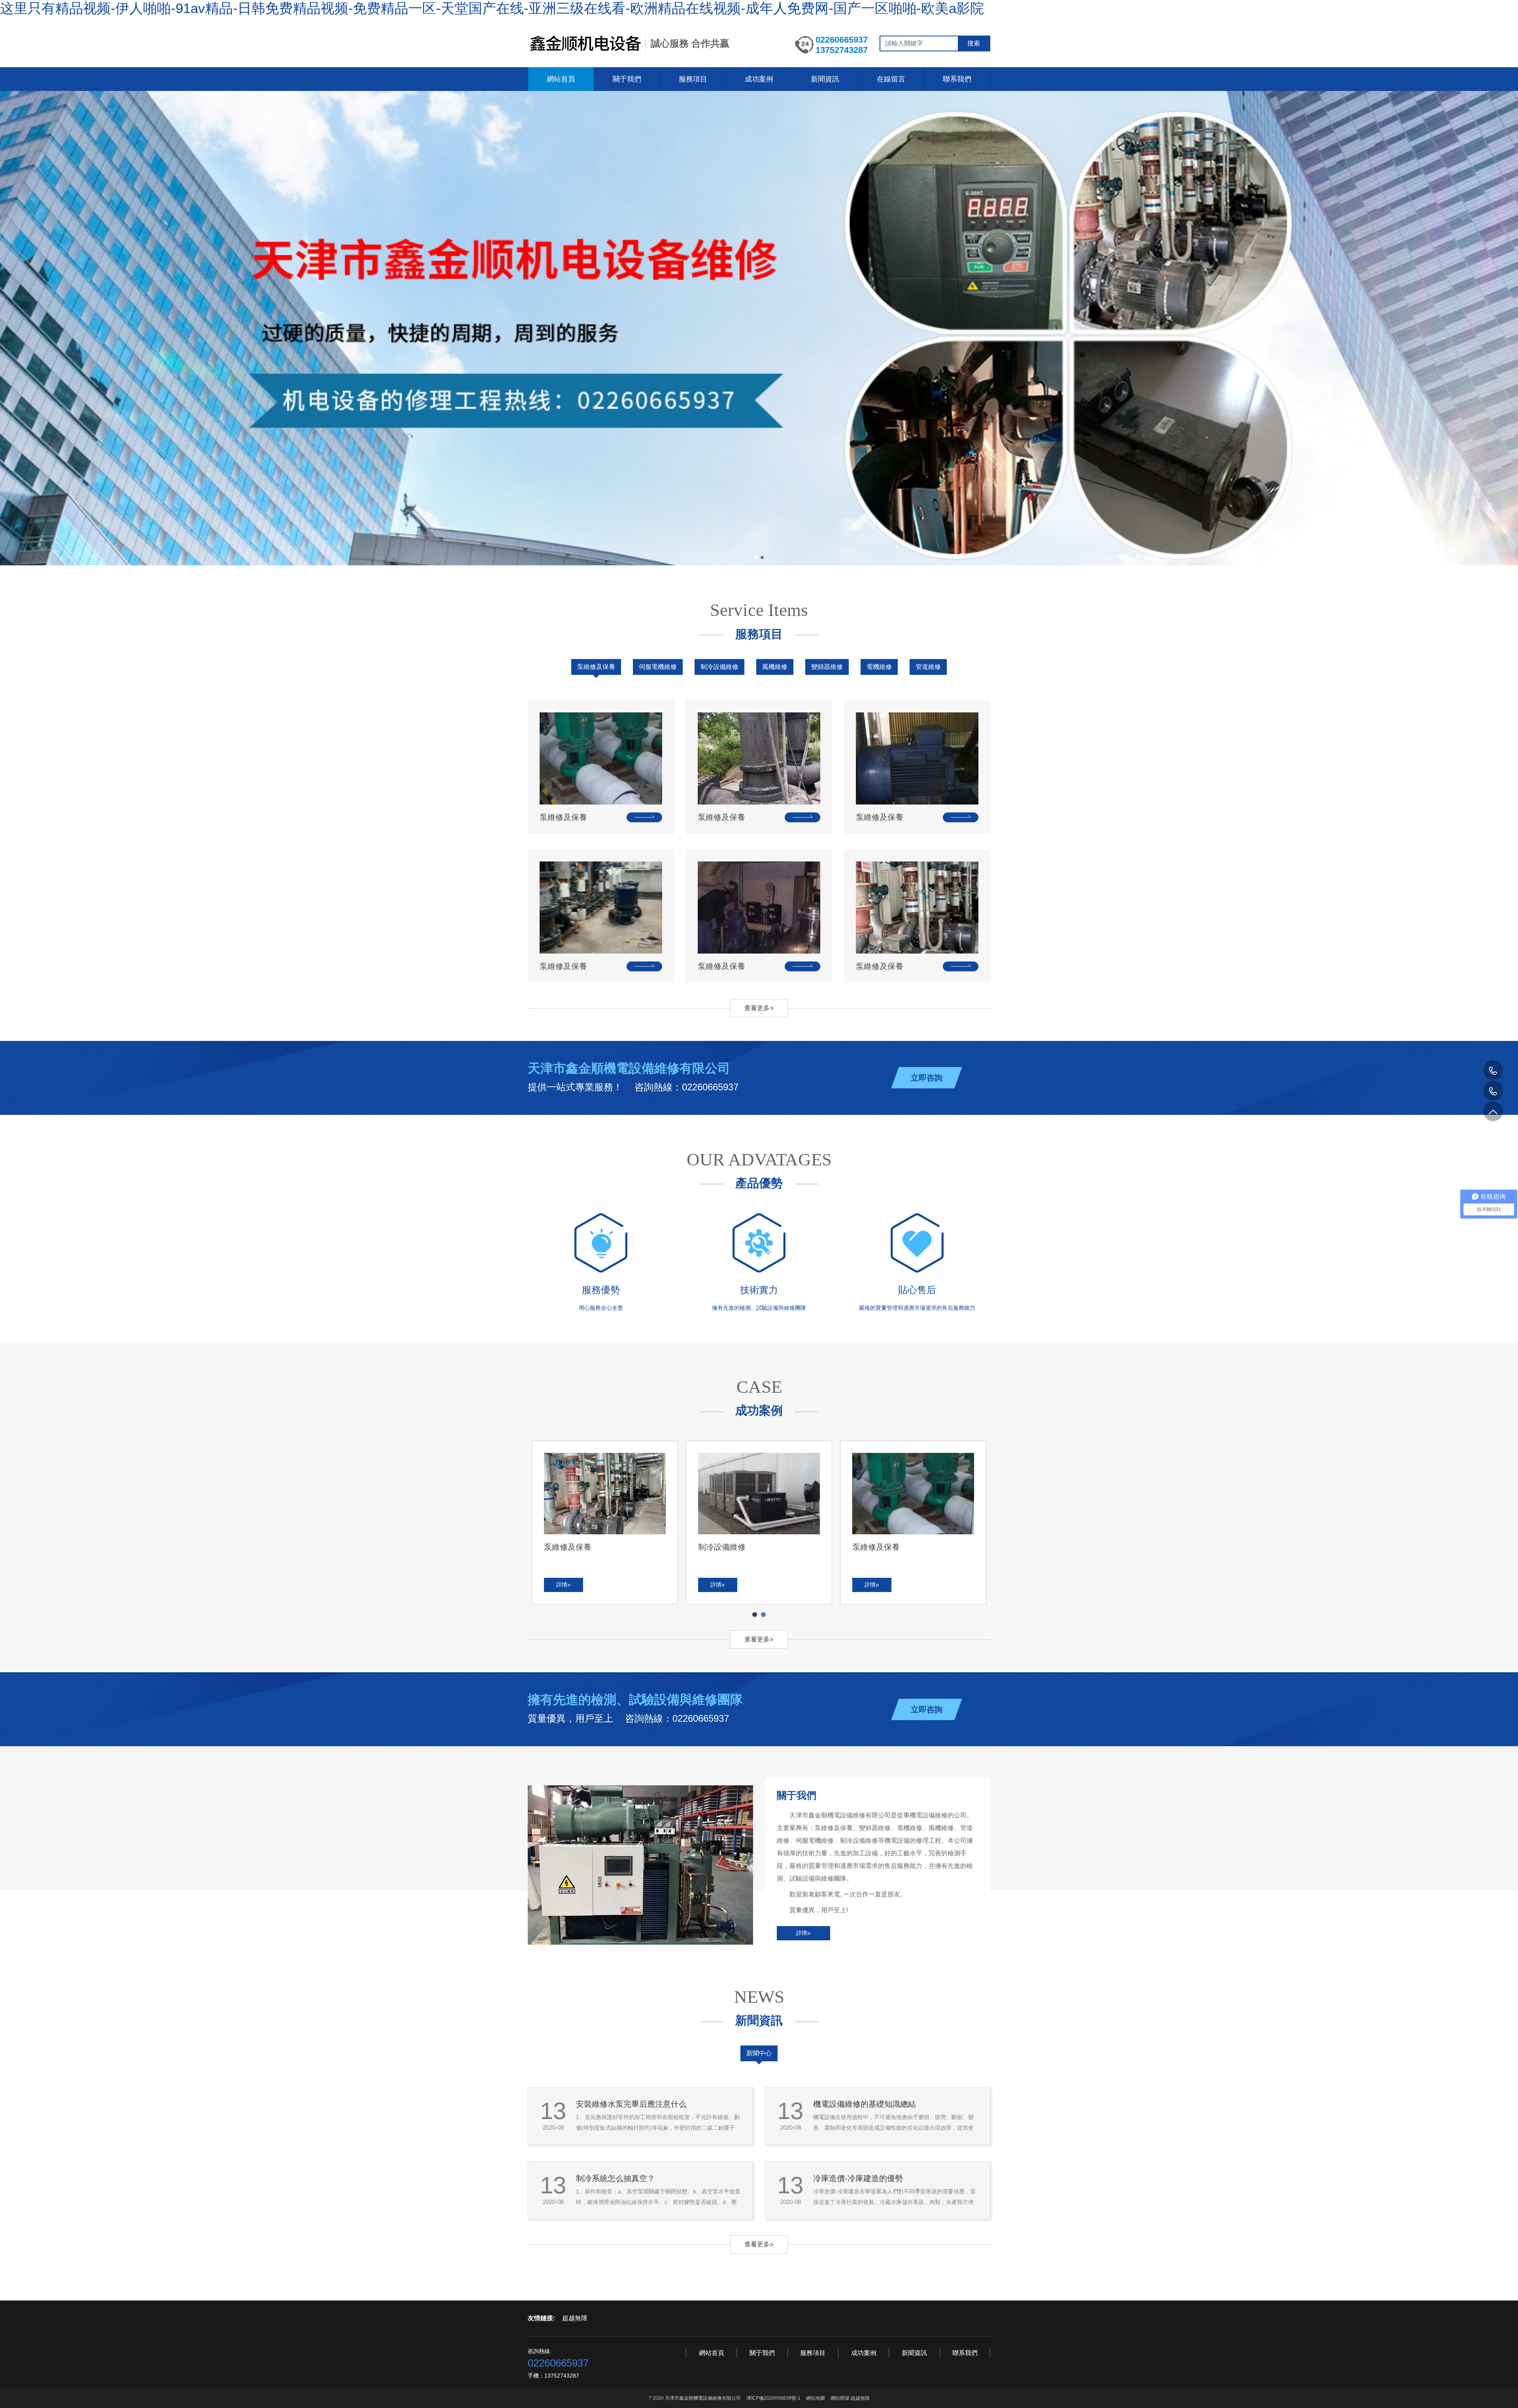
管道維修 (928, 667)
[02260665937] (1493, 1091)
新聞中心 (759, 2053)
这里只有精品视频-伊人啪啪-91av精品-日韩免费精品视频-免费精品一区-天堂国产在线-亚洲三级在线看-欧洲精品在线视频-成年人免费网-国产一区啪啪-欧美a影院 (492, 8)
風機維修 (775, 667)
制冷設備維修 (719, 667)
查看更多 (757, 1008)
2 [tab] (764, 1615)
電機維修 (879, 667)
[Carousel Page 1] (756, 557)
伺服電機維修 (658, 667)
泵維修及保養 (596, 667)
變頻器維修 (827, 667)
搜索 (974, 43)
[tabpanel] (759, 1522)
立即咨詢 (927, 1078)
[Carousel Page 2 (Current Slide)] (762, 557)
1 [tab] (755, 1615)
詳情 (802, 1933)
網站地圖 (816, 2398)
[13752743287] (1493, 1070)
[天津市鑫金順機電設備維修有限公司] (584, 43)
